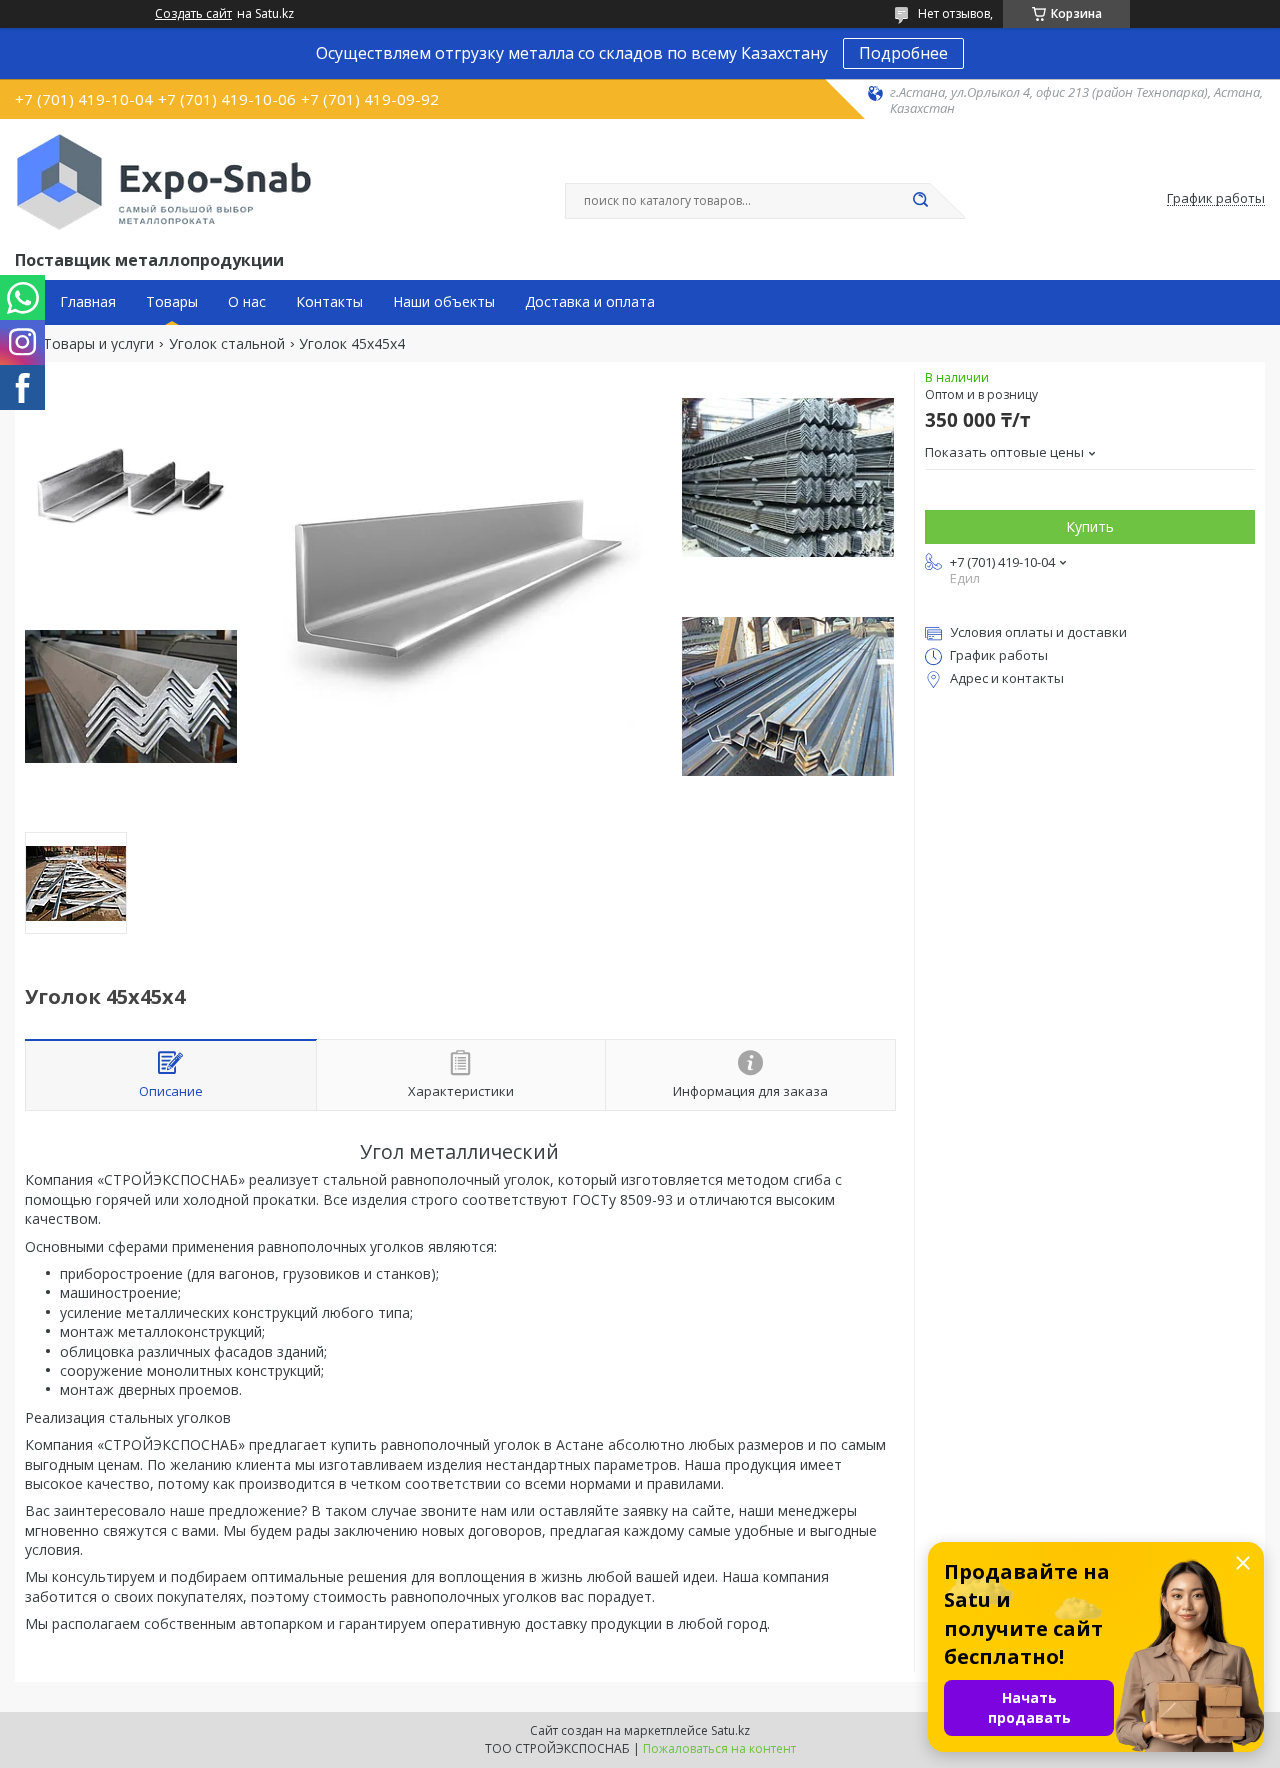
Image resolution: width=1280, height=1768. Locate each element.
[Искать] (920, 201)
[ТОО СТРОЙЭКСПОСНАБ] (164, 182)
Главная (88, 302)
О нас (247, 302)
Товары (172, 302)
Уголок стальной (227, 344)
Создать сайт (193, 14)
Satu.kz (730, 1730)
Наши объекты (444, 302)
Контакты (329, 302)
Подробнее (903, 53)
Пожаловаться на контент (719, 1748)
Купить (1090, 526)
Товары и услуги (98, 344)
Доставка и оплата (590, 302)
